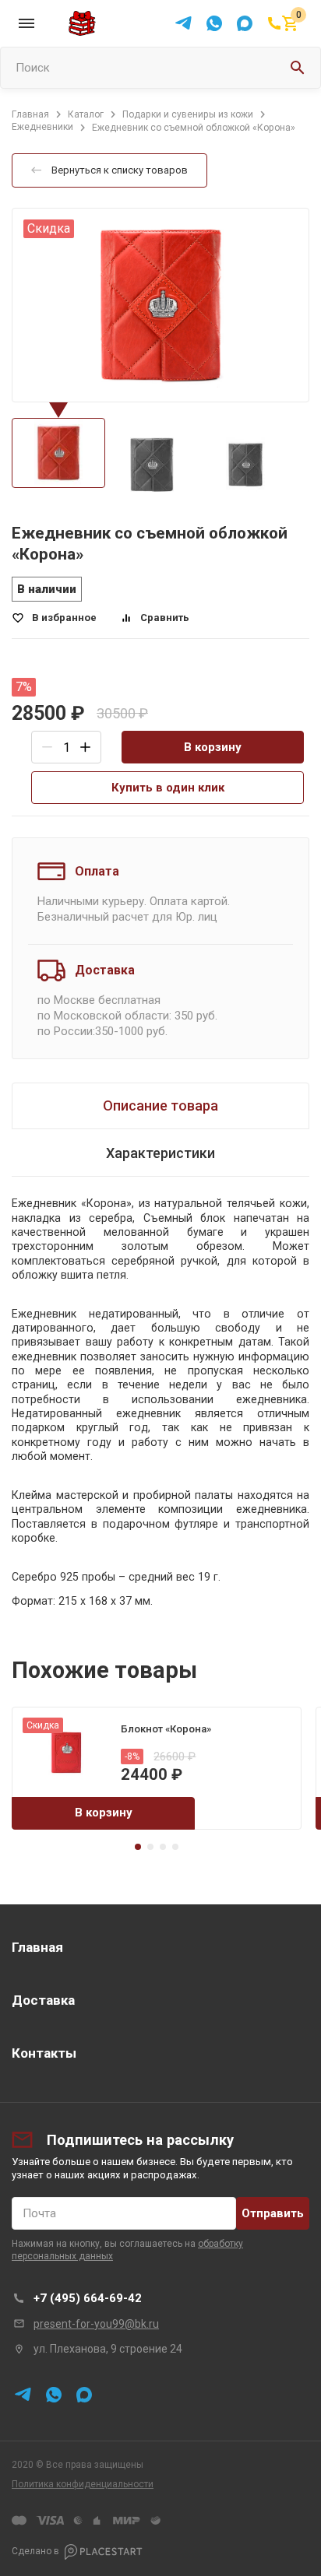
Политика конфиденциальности (83, 2484)
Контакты (44, 2053)
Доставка (43, 2000)
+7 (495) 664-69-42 (88, 2298)
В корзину (213, 747)
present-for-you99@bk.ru (96, 2324)
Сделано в (35, 2551)
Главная (37, 1947)
